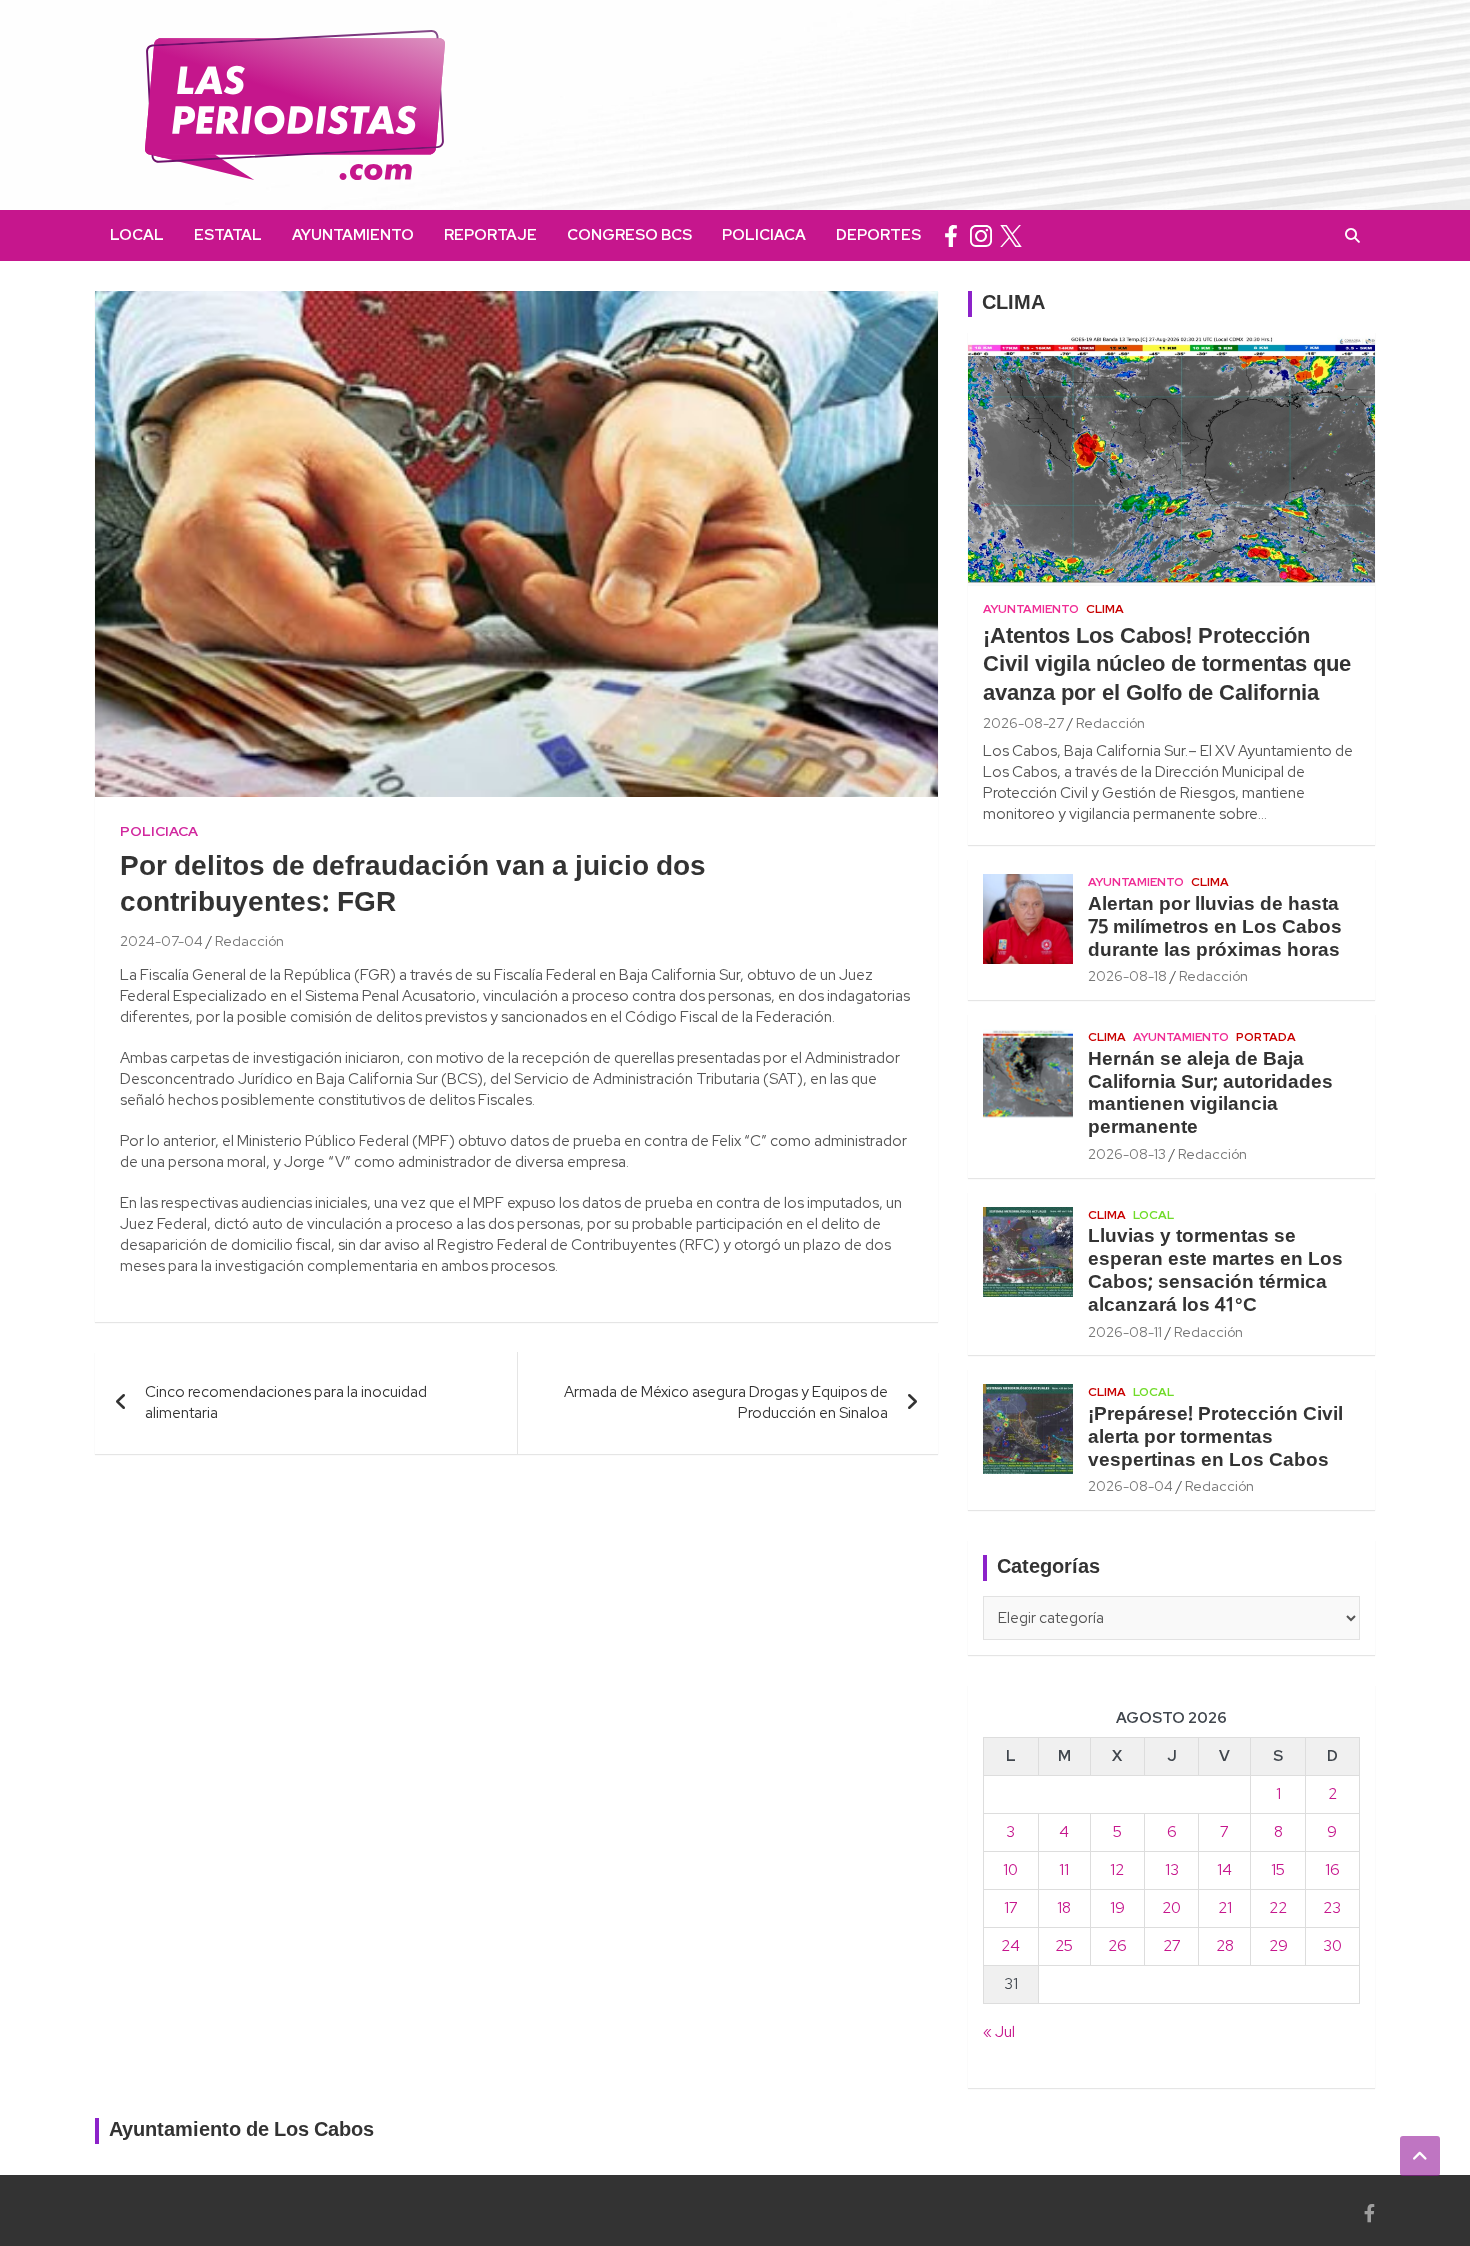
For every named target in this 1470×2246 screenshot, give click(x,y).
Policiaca (764, 235)
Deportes (878, 235)
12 (1117, 1870)
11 (1064, 1870)
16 (1332, 1870)
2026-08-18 (1127, 976)
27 (1172, 1946)
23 (1332, 1908)
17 (1011, 1908)
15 (1278, 1870)
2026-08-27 (1023, 723)
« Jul (999, 2032)
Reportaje (490, 235)
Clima (1105, 609)
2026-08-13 (1127, 1154)
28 (1225, 1946)
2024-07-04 (161, 941)
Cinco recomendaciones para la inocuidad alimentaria (286, 1402)
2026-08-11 (1125, 1332)
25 (1064, 1946)
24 (1010, 1946)
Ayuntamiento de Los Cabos (241, 2131)
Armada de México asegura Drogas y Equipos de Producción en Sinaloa (726, 1402)
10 (1010, 1870)
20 (1171, 1908)
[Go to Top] (1420, 2156)
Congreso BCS (629, 235)
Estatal (228, 235)
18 (1064, 1908)
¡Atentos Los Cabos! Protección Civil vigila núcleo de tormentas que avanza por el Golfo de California (1167, 665)
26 (1117, 1946)
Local (137, 235)
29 (1278, 1946)
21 (1225, 1908)
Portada (1266, 1037)
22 (1278, 1908)
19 (1117, 1908)
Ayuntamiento (353, 235)
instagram (981, 235)
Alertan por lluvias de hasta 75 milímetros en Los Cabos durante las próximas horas (1215, 928)
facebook (951, 235)
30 (1332, 1946)
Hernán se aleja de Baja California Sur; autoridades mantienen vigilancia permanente (1210, 1094)
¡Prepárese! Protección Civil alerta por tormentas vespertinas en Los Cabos (1215, 1438)
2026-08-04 (1130, 1486)
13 (1172, 1870)
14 (1224, 1870)
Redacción (249, 941)
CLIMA (1013, 304)
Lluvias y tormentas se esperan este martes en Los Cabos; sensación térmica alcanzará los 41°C (1215, 1271)
